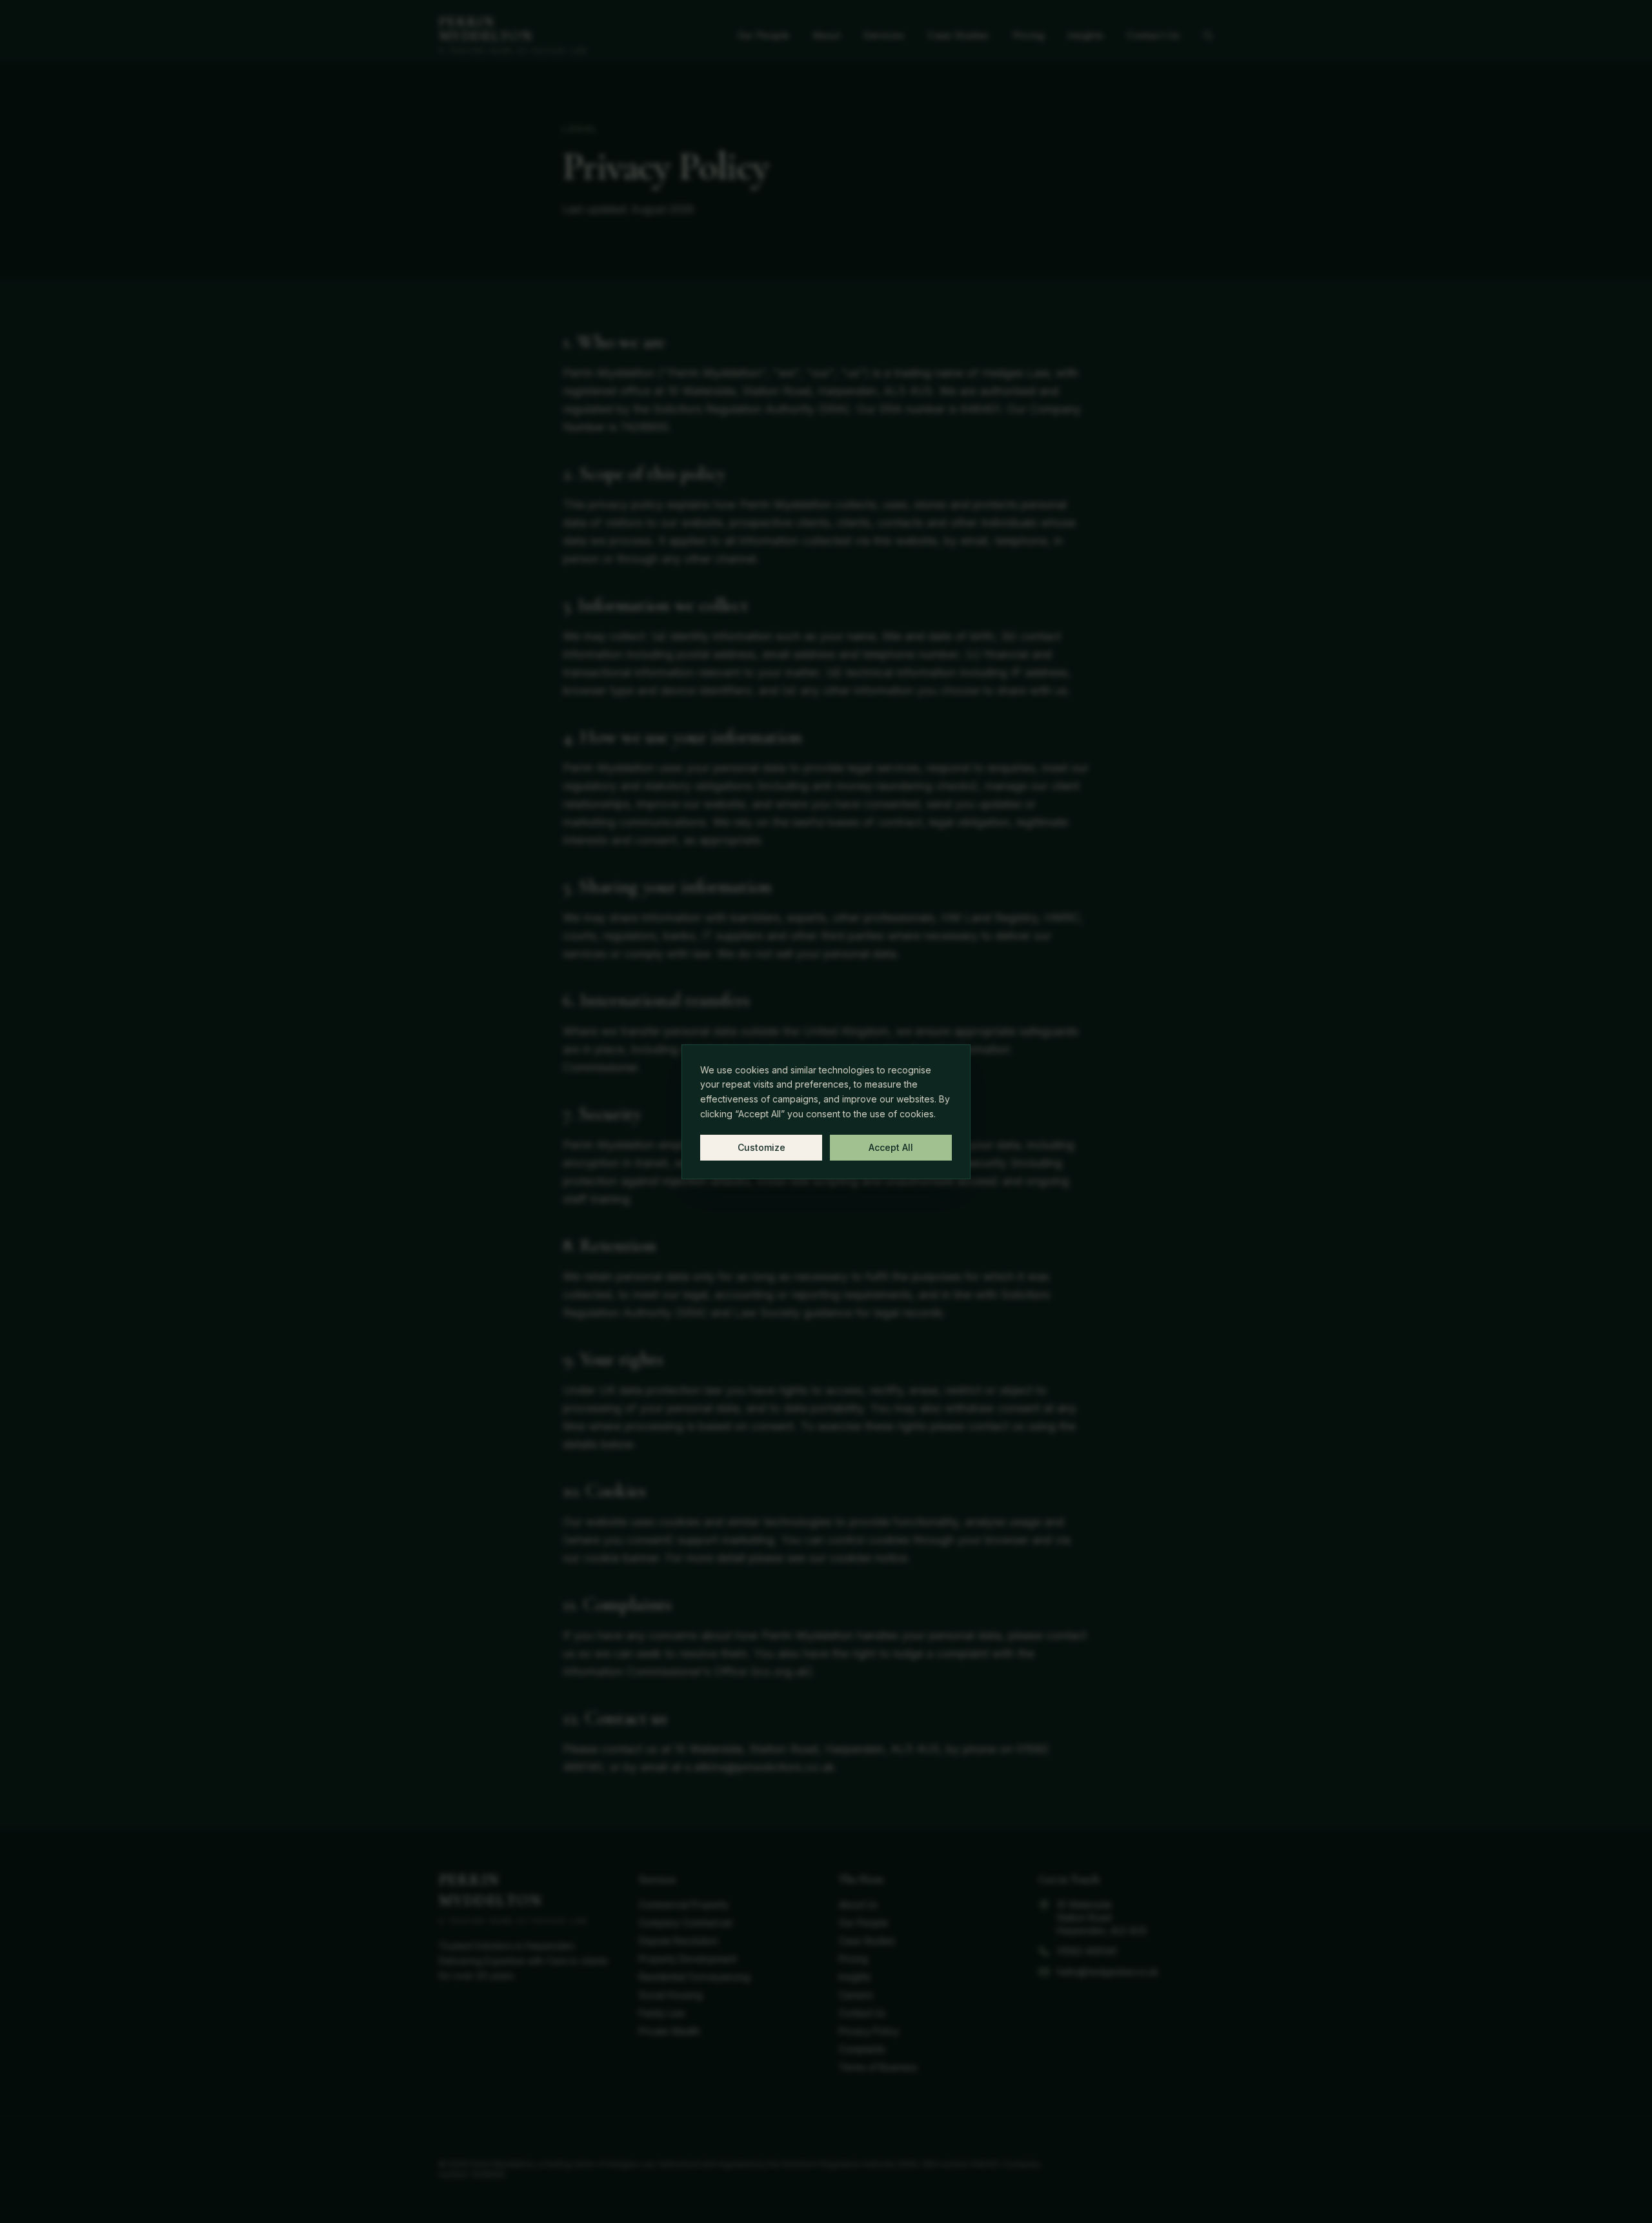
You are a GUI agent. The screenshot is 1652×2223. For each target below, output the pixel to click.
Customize (761, 1147)
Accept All (891, 1147)
